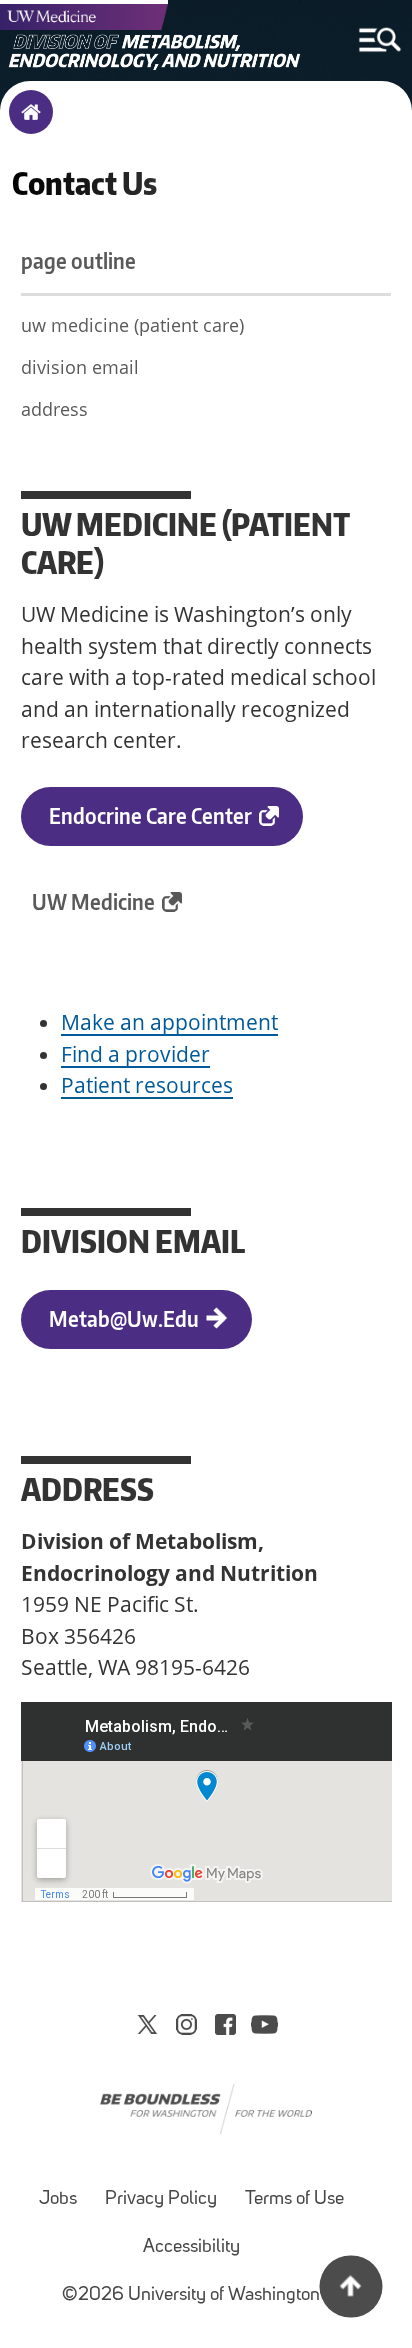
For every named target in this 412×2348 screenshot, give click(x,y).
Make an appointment (169, 1022)
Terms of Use (294, 2199)
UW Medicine (93, 901)
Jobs (58, 2199)
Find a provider (135, 1054)
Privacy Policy (161, 2199)
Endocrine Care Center (150, 815)
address (54, 409)
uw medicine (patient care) (132, 325)
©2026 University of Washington (191, 2295)
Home (26, 125)
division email (80, 367)
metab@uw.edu (124, 1318)
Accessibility (191, 2247)
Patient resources (147, 1085)
